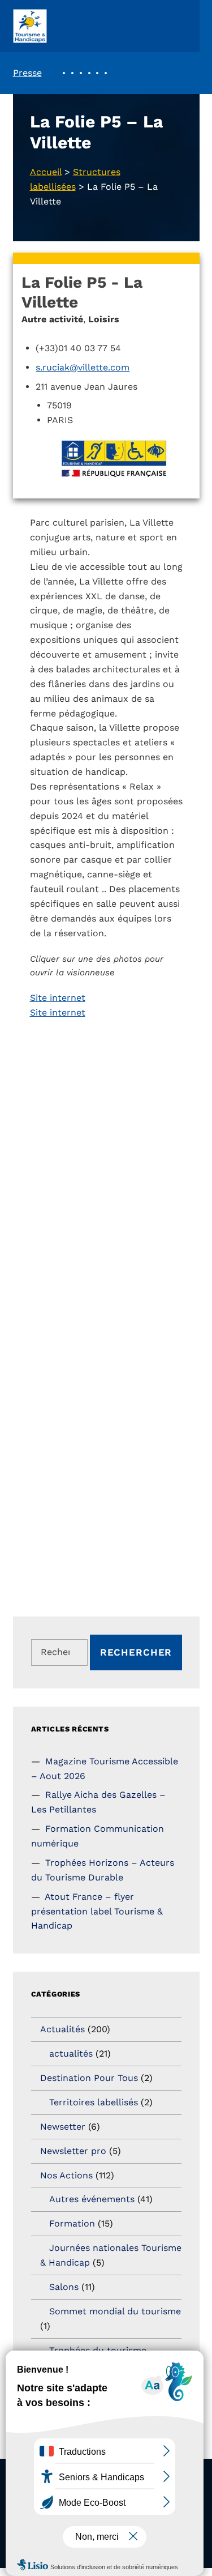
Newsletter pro (73, 2151)
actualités (71, 2053)
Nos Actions (66, 2175)
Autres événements (92, 2199)
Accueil (46, 172)
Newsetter (63, 2127)
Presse (27, 73)
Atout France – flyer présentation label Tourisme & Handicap (97, 1911)
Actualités (62, 2029)
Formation (72, 2223)
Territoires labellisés (94, 2102)
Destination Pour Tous (89, 2078)
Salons (64, 2287)
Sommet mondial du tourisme (115, 2311)
